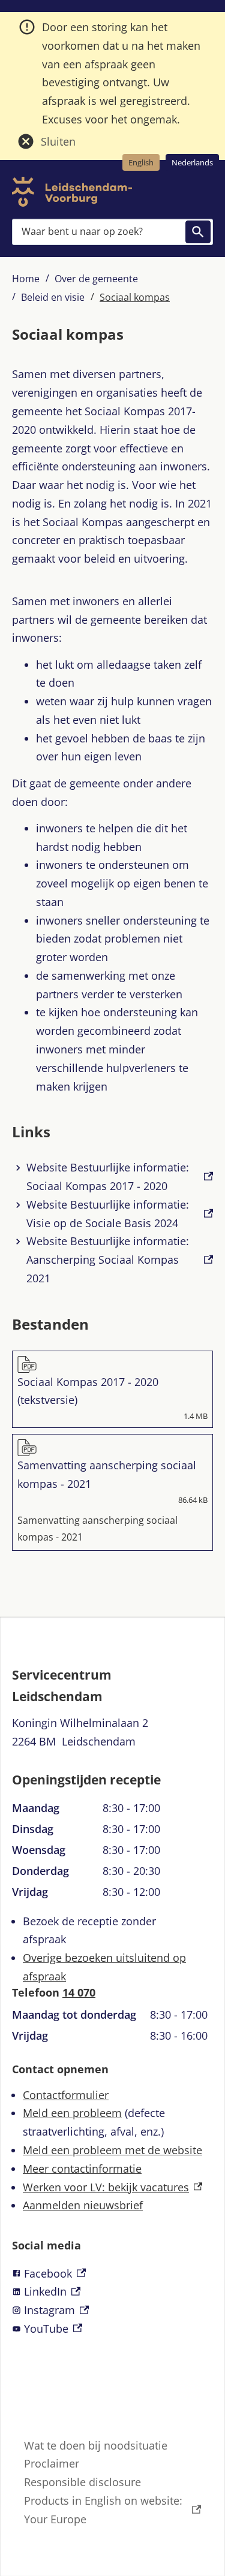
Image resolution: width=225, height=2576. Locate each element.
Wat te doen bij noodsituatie (96, 2445)
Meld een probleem (72, 2113)
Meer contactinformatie (82, 2169)
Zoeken (198, 232)
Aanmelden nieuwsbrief (83, 2205)
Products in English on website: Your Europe (103, 2510)
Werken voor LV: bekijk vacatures (112, 2187)
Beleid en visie (53, 297)
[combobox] (112, 232)
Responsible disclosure (82, 2482)
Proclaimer (52, 2463)
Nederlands (192, 162)
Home (26, 279)
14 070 (79, 1992)
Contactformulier (66, 2095)
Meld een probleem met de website (112, 2150)
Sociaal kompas (135, 297)
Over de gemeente (96, 279)
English (141, 162)
